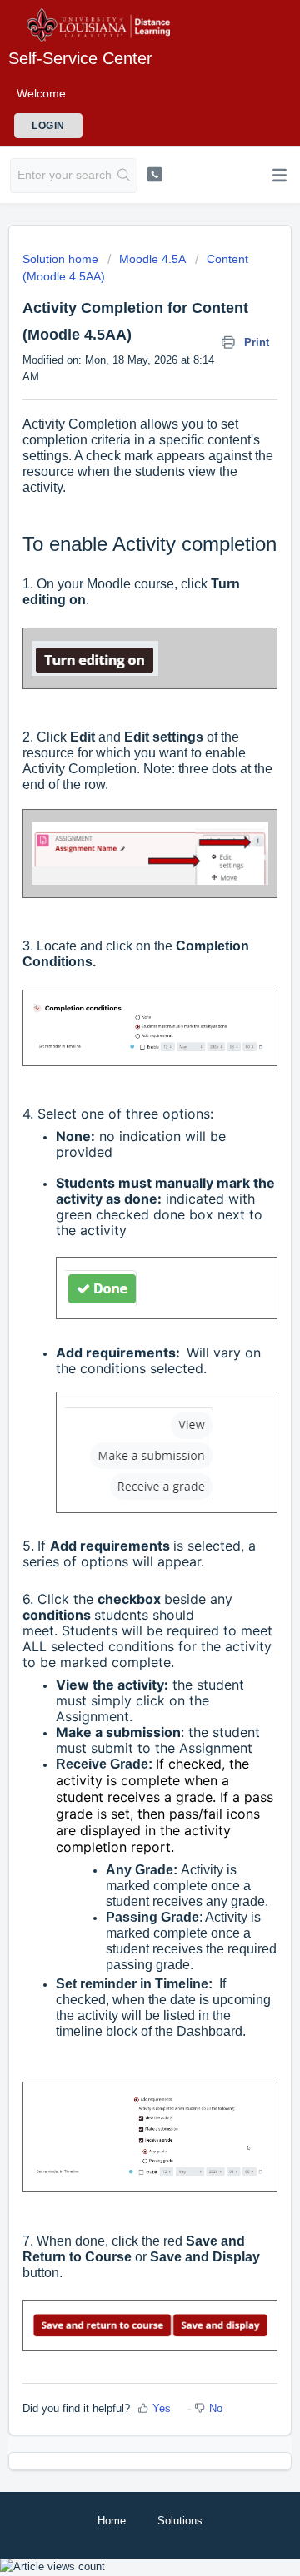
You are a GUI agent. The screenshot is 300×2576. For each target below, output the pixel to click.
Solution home (62, 259)
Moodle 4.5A (152, 259)
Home (112, 2521)
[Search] (124, 176)
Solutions (180, 2521)
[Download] (119, 1310)
